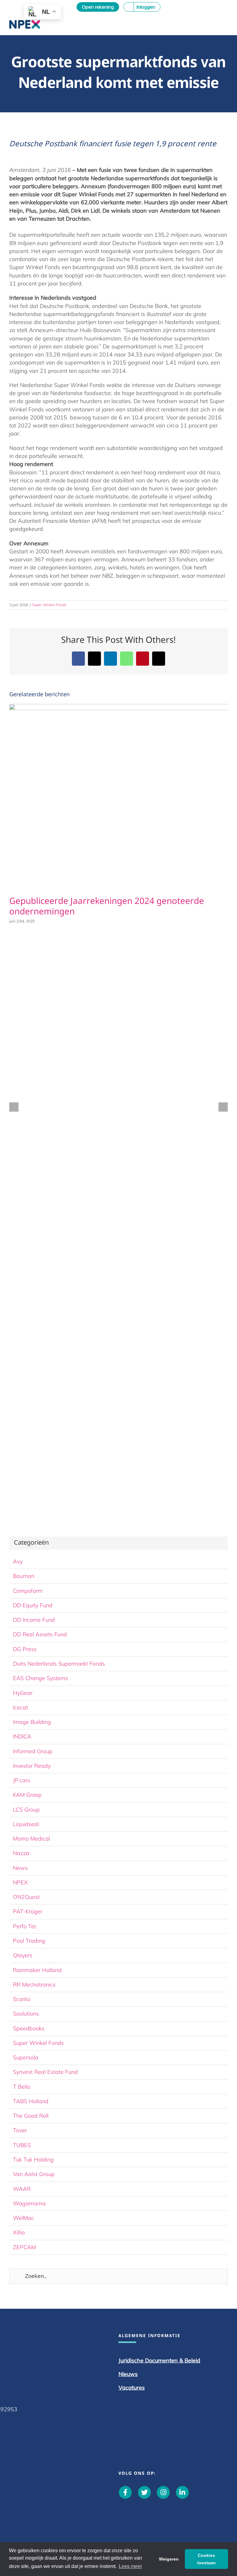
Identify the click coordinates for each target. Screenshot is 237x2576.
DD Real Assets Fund (40, 1634)
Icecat (21, 1707)
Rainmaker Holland (37, 1970)
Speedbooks (29, 2028)
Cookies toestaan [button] (206, 2559)
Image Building (32, 1722)
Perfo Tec (25, 1926)
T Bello (22, 2087)
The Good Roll (31, 2116)
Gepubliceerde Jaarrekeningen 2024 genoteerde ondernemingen (107, 907)
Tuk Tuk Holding (33, 2160)
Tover (20, 2130)
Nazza (21, 1853)
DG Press (25, 1649)
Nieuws (128, 2374)
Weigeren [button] (169, 2559)
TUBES (22, 2145)
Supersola (26, 2057)
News (20, 1868)
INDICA (22, 1736)
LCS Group (26, 1810)
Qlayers (23, 1955)
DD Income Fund (34, 1620)
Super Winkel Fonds (49, 605)
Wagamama (29, 2203)
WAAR (22, 2189)
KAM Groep (27, 1795)
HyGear (23, 1693)
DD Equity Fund (33, 1605)
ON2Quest (26, 1897)
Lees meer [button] (130, 2566)
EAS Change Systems (41, 1678)
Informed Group (33, 1751)
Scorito (22, 1999)
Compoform (28, 1591)
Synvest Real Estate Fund (45, 2072)
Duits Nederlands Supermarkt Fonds (59, 1664)
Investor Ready (32, 1766)
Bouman (24, 1576)
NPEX (20, 1882)
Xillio (19, 2232)
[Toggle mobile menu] (225, 23)
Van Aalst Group (34, 2174)
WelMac (23, 2218)
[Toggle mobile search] (214, 23)
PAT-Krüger (28, 1911)
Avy (18, 1561)
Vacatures (132, 2388)
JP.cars (22, 1780)
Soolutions (26, 2014)
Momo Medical (31, 1839)
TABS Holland (31, 2101)
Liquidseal (26, 1824)
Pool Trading (29, 1941)
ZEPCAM (24, 2247)
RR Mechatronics (34, 1985)
